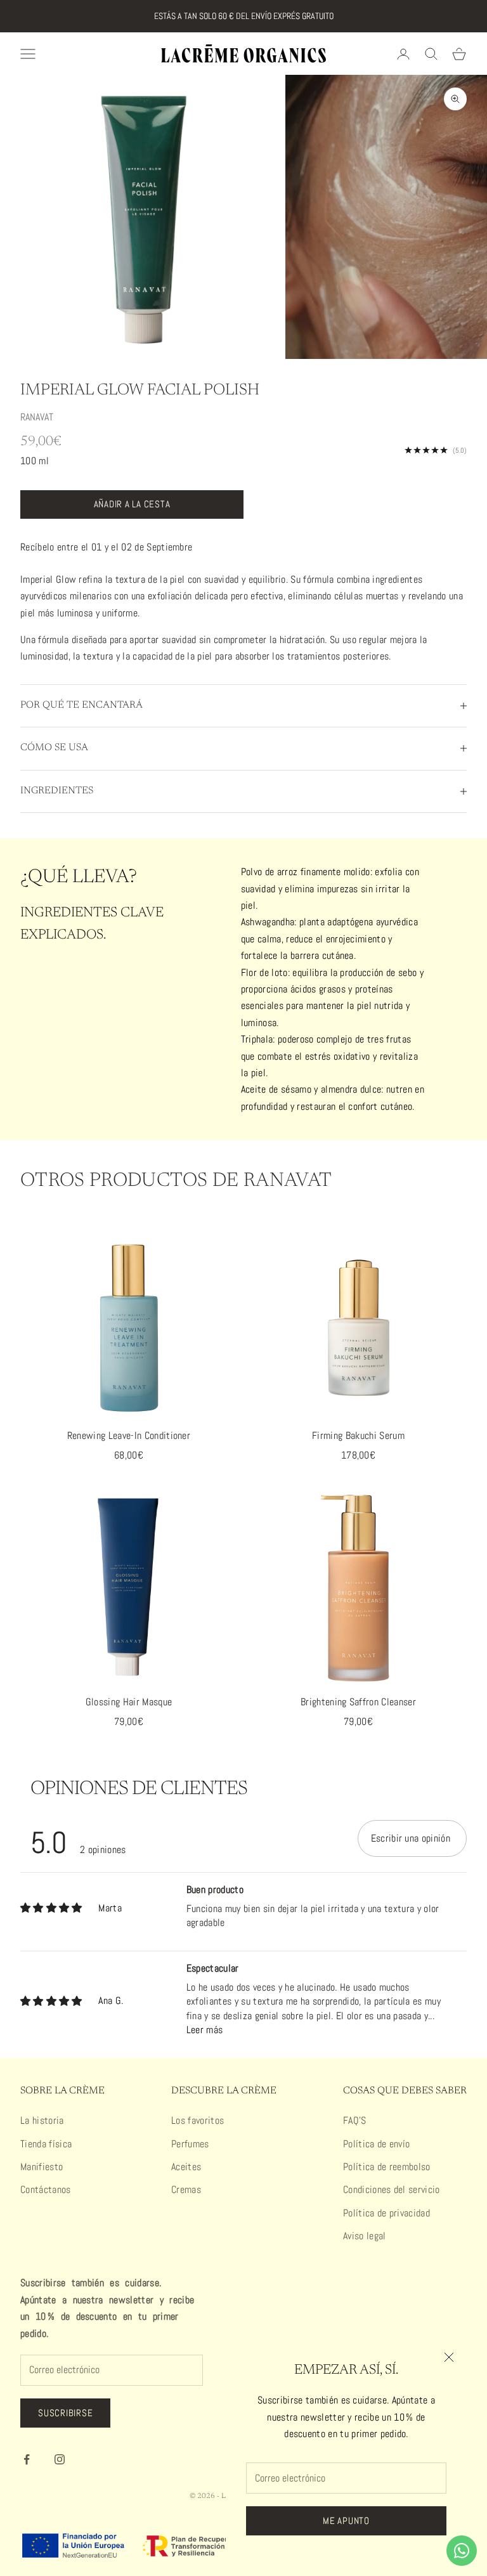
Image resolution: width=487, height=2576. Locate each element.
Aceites (186, 2167)
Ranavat (37, 417)
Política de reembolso (387, 2167)
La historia (42, 2120)
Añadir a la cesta (132, 504)
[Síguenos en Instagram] (60, 2459)
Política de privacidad (386, 2213)
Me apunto (346, 2521)
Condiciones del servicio (392, 2189)
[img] (51, 1908)
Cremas (186, 2189)
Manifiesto (42, 2167)
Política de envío (376, 2144)
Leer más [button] (205, 2030)
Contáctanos (46, 2189)
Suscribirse (65, 2413)
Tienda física (46, 2144)
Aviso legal (365, 2236)
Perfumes (190, 2144)
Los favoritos (198, 2120)
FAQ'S (355, 2120)
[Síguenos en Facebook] (27, 2459)
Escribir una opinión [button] (411, 1838)
